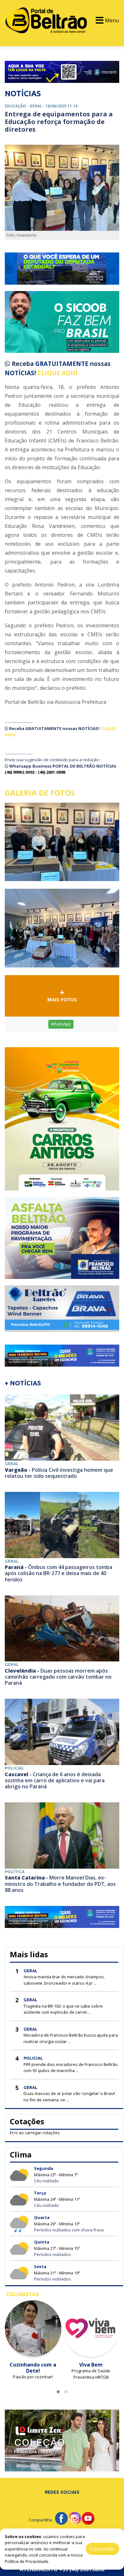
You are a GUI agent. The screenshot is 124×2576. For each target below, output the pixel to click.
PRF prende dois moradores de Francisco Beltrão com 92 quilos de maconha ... (71, 2068)
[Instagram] (75, 2518)
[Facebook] (61, 2518)
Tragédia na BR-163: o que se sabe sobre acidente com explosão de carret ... (63, 2009)
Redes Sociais (62, 2492)
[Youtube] (88, 2518)
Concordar (103, 2549)
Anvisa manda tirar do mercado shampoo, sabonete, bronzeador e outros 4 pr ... (64, 1980)
